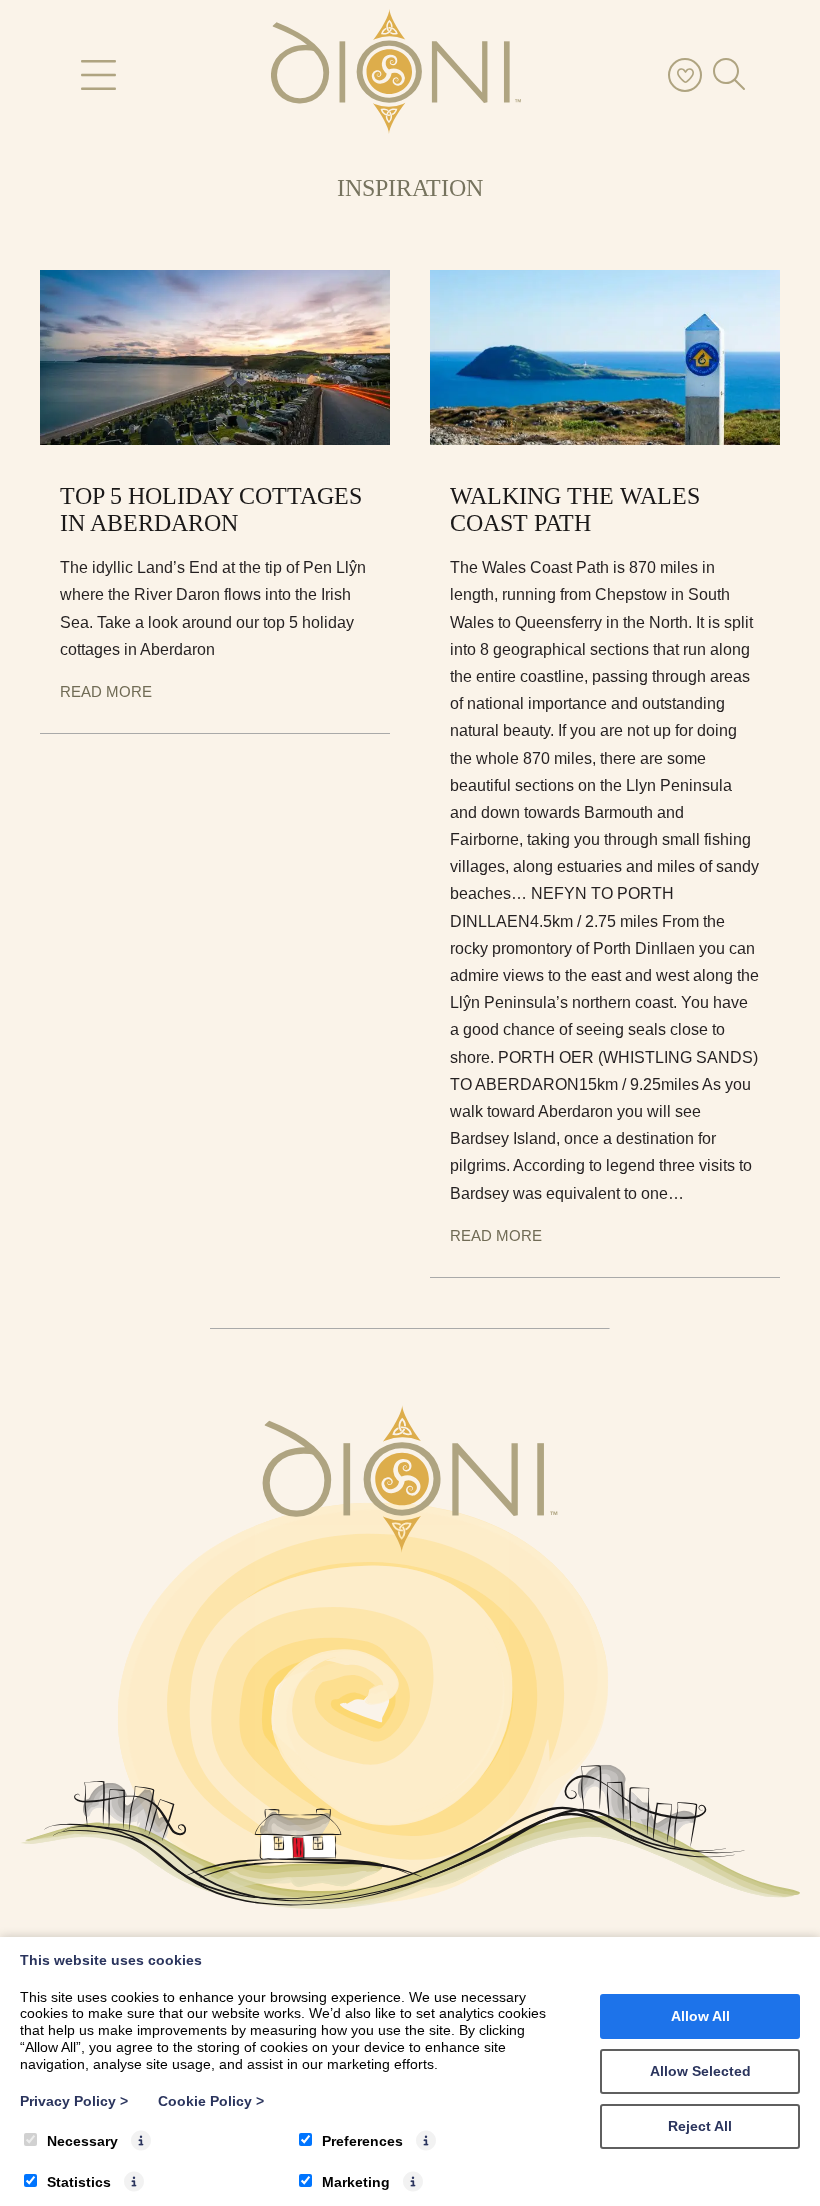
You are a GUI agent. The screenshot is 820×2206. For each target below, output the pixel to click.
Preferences (362, 2141)
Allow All (700, 2016)
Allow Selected (700, 2071)
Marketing (356, 2182)
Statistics (79, 2182)
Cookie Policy (211, 2101)
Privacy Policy (74, 2101)
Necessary (82, 2141)
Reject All (700, 2126)
